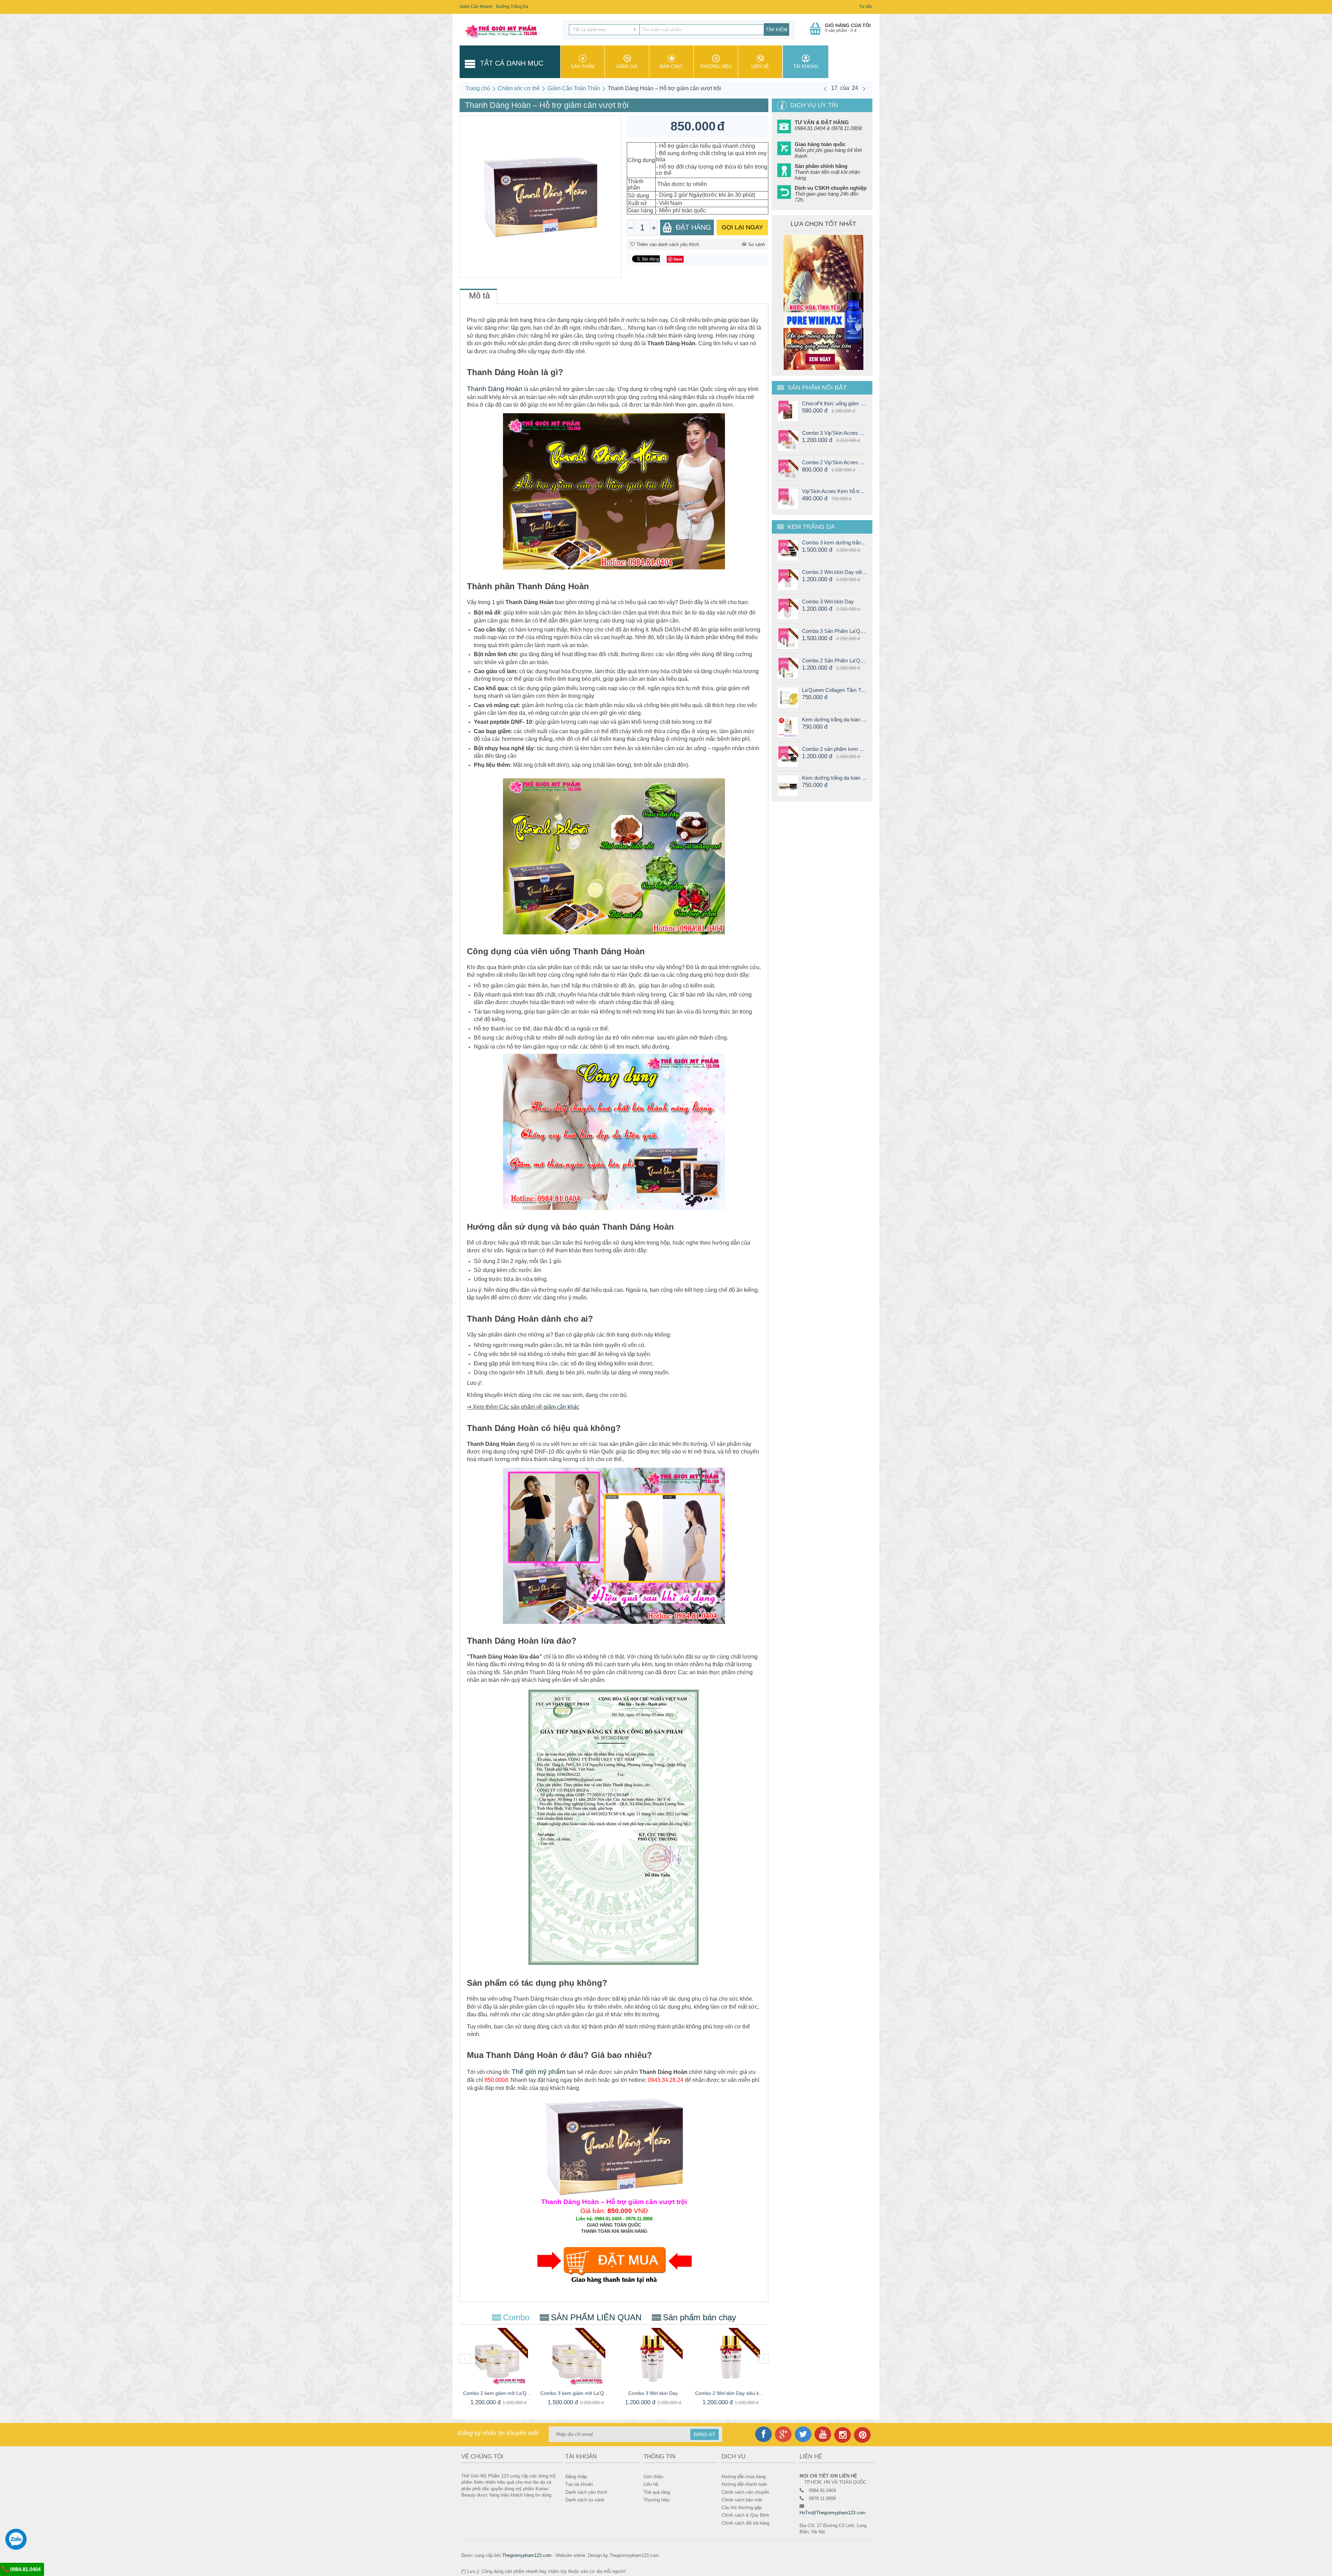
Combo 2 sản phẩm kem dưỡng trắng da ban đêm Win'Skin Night (835, 749)
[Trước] (825, 88)
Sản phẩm (583, 66)
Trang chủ (478, 88)
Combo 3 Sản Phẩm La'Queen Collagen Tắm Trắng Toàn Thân (835, 631)
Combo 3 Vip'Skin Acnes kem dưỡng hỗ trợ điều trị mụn (835, 433)
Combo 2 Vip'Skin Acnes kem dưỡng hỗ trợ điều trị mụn (835, 462)
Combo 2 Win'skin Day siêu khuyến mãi (730, 2393)
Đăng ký (705, 2434)
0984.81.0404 (25, 2569)
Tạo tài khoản (579, 2484)
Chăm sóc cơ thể (519, 88)
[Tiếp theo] (864, 88)
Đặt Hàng (693, 227)
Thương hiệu (716, 66)
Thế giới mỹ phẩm (539, 2072)
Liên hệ (760, 66)
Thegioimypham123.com (527, 2555)
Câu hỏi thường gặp (742, 2507)
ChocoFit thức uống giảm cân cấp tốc (835, 403)
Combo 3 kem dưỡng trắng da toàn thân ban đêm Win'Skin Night (835, 543)
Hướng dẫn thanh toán (744, 2484)
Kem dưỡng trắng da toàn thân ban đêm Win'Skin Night (835, 778)
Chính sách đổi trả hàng (745, 2523)
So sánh (757, 244)
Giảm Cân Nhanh (476, 7)
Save (678, 259)
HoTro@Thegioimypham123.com (832, 2513)
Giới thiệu (653, 2477)
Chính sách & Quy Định (745, 2515)
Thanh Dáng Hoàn (495, 389)
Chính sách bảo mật (742, 2500)
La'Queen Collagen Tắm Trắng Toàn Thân (835, 690)
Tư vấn (866, 7)
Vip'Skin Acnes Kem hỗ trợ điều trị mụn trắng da (835, 491)
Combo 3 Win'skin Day (653, 2393)
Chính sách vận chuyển (745, 2492)
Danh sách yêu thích (586, 2492)
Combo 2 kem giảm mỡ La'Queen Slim (498, 2393)
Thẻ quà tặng (657, 2492)
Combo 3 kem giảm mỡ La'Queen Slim (576, 2393)
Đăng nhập (576, 2477)
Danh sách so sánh (585, 2500)
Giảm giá (627, 66)
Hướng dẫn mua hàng (744, 2477)
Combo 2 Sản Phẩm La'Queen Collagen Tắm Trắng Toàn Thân (835, 660)
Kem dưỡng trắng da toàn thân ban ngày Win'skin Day (835, 719)
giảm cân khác (561, 1407)
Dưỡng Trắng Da (512, 7)
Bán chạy (671, 66)
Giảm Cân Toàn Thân (574, 88)
